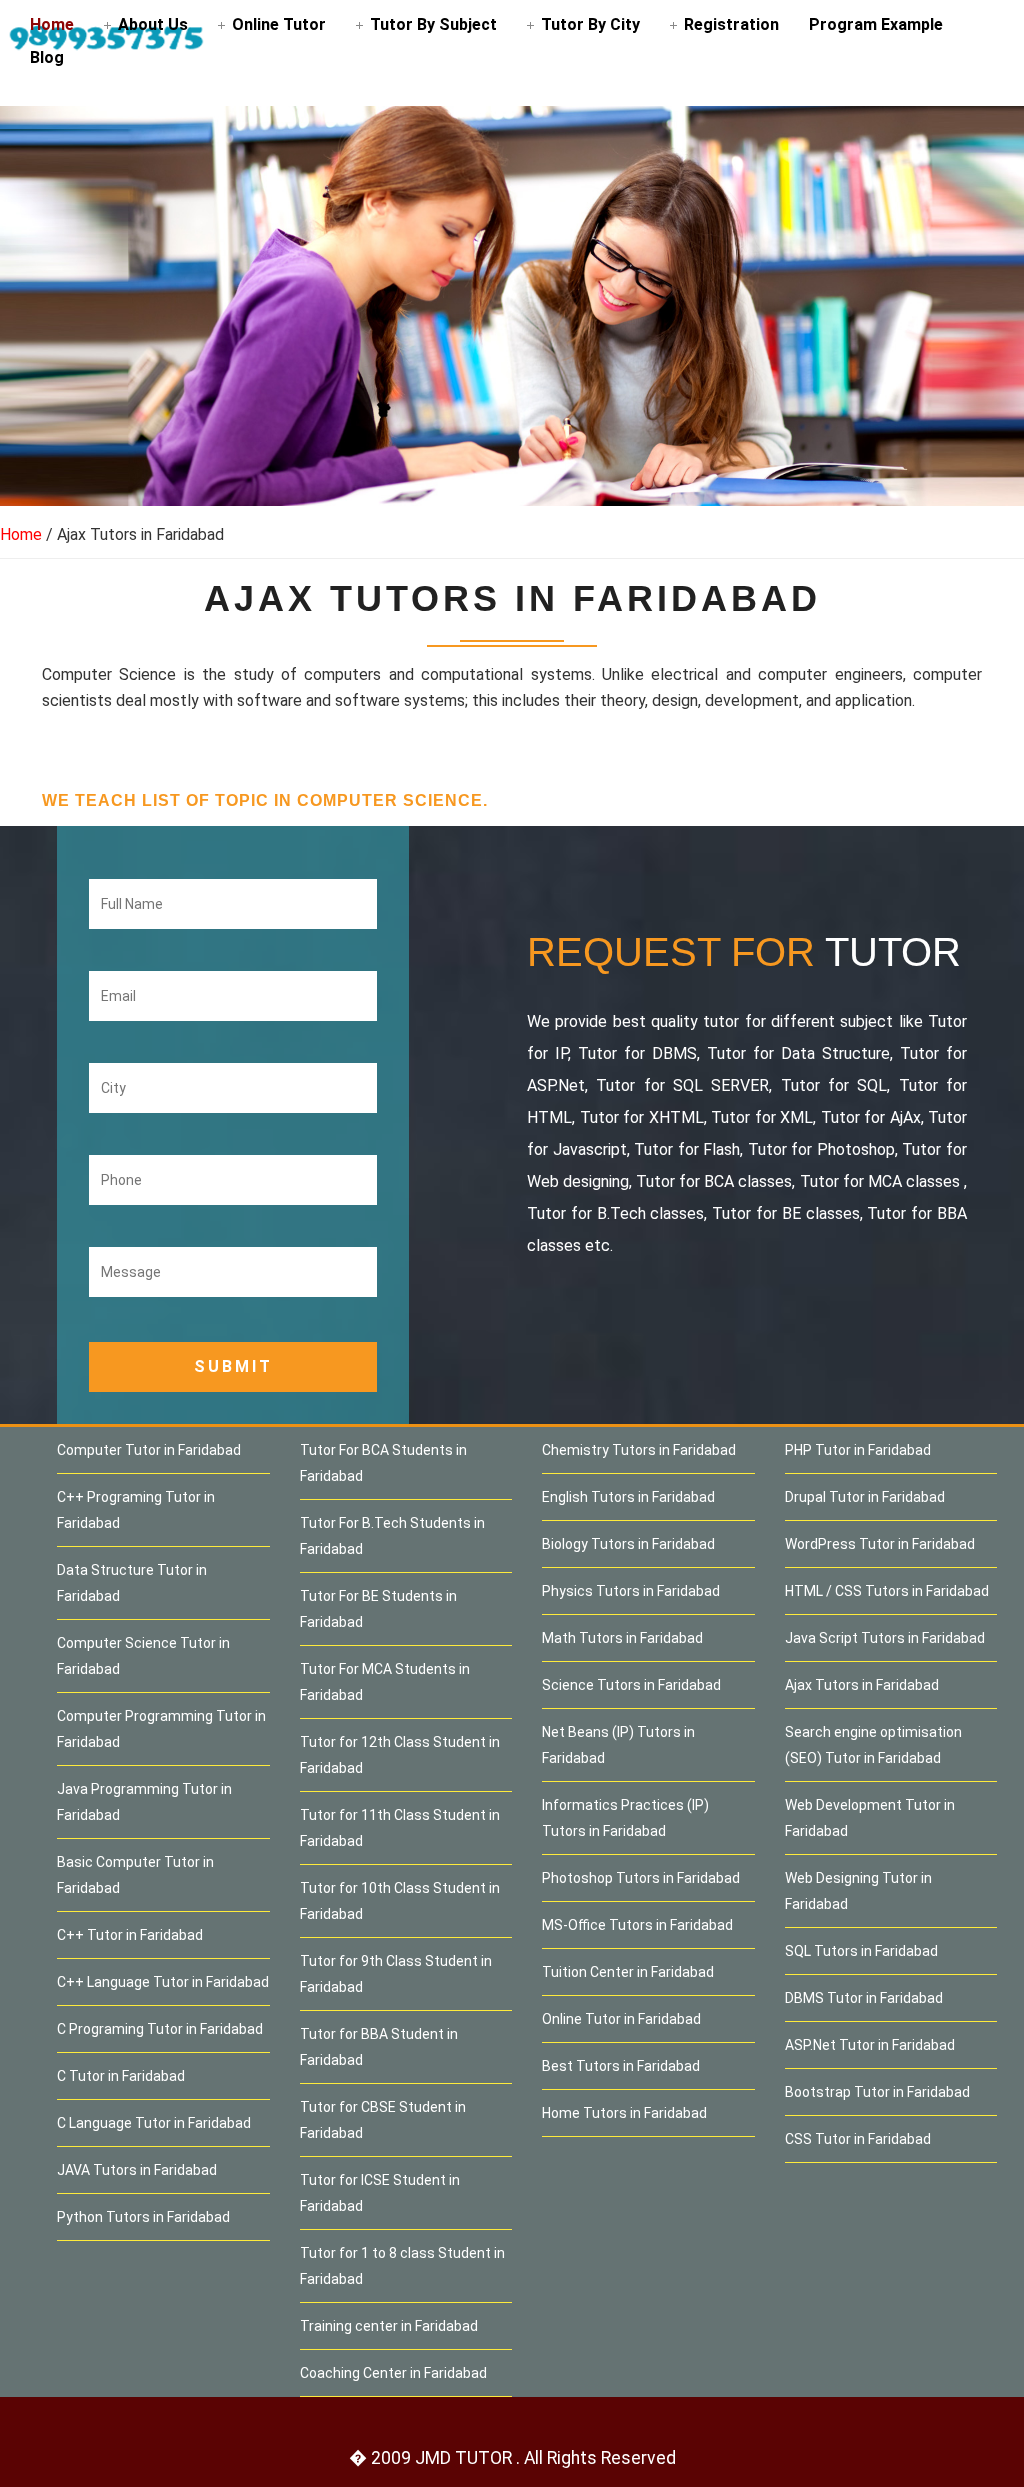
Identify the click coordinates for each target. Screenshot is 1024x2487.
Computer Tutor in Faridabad (149, 1450)
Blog (47, 57)
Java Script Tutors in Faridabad (885, 1638)
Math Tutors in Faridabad (622, 1638)
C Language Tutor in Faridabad (154, 2123)
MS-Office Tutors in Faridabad (637, 1925)
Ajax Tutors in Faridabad (862, 1685)
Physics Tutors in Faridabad (631, 1591)
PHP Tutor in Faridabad (858, 1450)
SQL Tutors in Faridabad (861, 1951)
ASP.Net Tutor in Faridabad (870, 2045)
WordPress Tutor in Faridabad (880, 1544)
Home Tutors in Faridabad (624, 2113)
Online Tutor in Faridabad (621, 2019)
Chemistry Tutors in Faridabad (639, 1450)
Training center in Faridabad (389, 2326)
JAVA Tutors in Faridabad (137, 2170)
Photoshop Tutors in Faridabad (641, 1878)
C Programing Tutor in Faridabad (160, 2029)
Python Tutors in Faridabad (143, 2217)
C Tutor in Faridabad (121, 2076)
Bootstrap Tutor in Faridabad (877, 2092)
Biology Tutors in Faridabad (628, 1544)
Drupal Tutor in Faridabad (865, 1497)
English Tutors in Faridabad (628, 1497)
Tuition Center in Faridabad (628, 1972)
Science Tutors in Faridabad (631, 1685)
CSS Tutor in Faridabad (858, 2139)
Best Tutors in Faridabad (621, 2066)
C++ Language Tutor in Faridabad (163, 1982)
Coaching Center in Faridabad (393, 2373)
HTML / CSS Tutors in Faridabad (887, 1591)
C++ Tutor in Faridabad (130, 1935)
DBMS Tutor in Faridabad (864, 1998)
